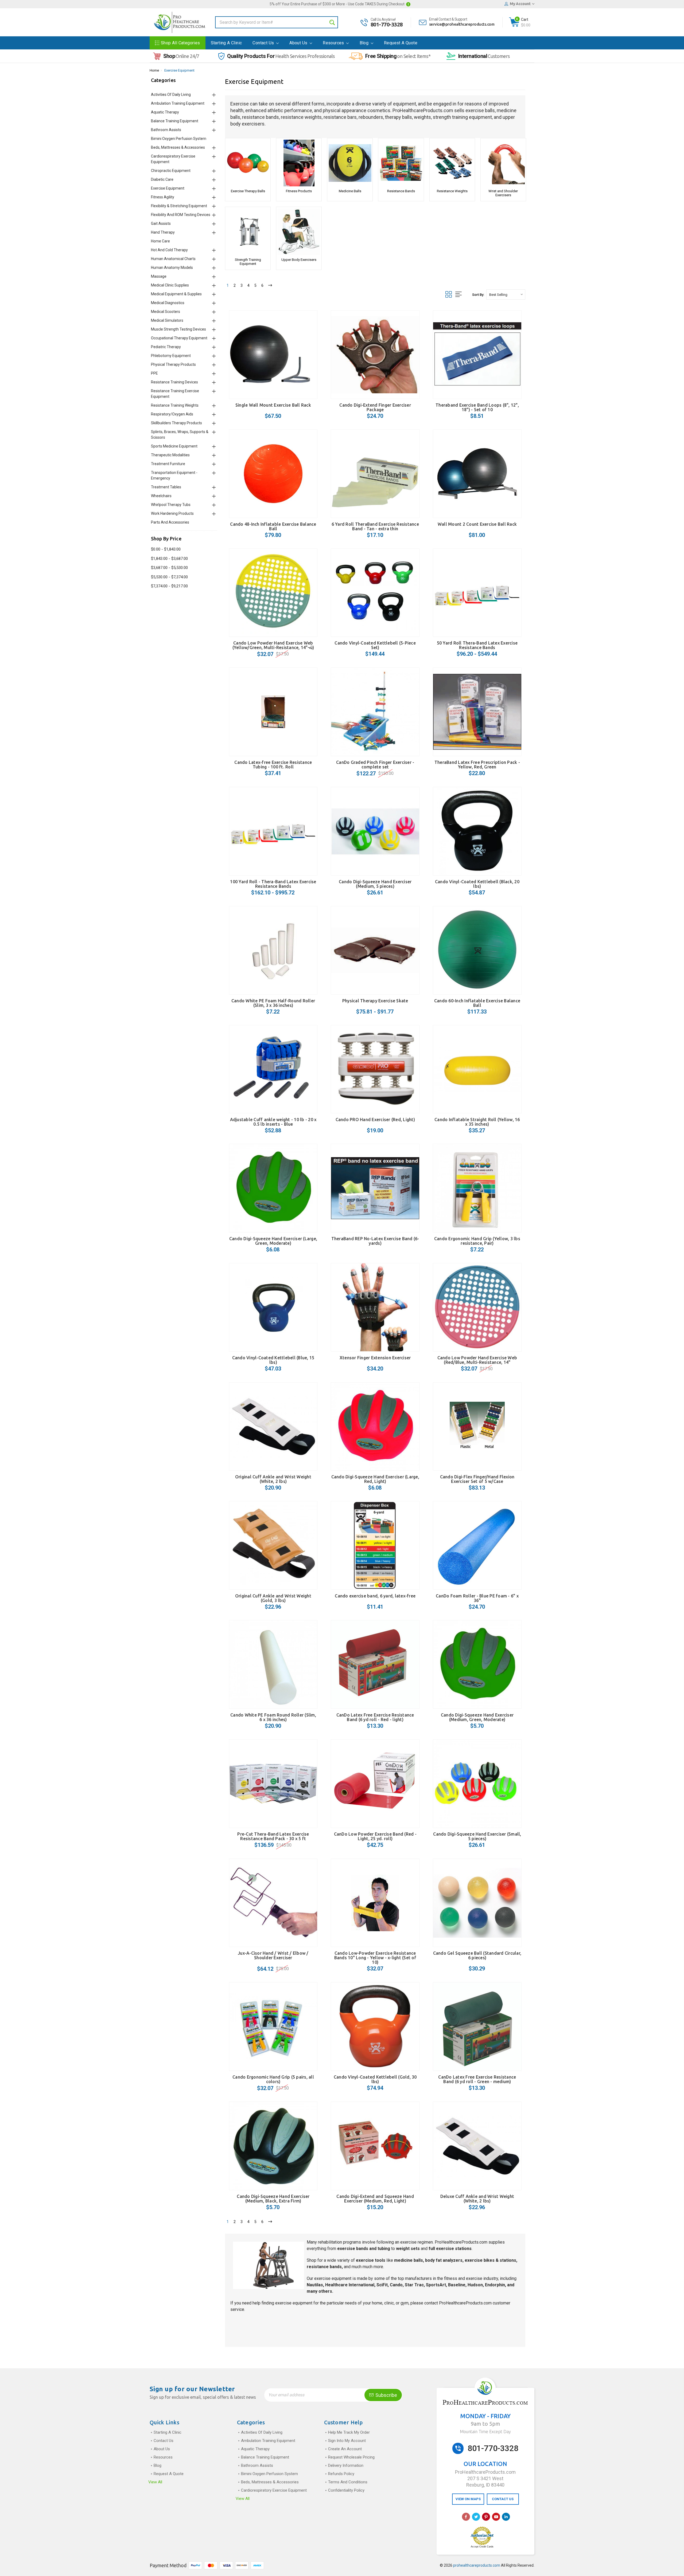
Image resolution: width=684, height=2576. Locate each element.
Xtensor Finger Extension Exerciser (375, 1358)
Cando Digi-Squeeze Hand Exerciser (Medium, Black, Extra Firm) (273, 2199)
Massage (159, 276)
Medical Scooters (166, 312)
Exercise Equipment (179, 70)
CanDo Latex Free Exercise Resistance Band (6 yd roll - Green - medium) (477, 2079)
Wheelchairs (161, 496)
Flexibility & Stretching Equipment (179, 206)
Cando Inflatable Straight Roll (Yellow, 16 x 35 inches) (477, 1122)
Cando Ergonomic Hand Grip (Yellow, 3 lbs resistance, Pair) (477, 1241)
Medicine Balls (350, 191)
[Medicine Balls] (350, 163)
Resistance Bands (401, 191)
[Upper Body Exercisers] (299, 232)
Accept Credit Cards (482, 2547)
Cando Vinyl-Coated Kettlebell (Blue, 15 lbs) (273, 1360)
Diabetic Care (162, 179)
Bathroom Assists (166, 130)
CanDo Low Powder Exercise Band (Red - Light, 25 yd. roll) (375, 1836)
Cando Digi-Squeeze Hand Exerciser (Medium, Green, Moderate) (477, 1717)
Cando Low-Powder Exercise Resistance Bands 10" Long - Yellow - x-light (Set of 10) (375, 1958)
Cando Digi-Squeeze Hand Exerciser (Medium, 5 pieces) (375, 884)
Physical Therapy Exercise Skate (375, 1001)
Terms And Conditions (348, 2482)
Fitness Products (299, 191)
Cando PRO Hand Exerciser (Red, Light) (375, 1120)
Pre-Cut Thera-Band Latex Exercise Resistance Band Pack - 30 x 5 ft (273, 1836)
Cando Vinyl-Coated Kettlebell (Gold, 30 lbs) (375, 2079)
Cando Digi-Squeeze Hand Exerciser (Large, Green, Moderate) (273, 1241)
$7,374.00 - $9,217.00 (169, 586)
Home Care (160, 241)
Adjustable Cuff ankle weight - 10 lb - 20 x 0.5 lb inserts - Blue (273, 1122)
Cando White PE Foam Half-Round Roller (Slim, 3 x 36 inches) (273, 1003)
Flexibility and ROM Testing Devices (181, 215)
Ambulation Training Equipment (178, 103)
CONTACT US (503, 2499)
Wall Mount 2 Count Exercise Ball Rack (477, 524)
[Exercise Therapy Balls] (248, 163)
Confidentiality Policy (346, 2490)
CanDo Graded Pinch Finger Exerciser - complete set (375, 765)
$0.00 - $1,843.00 (166, 549)
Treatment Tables (166, 487)
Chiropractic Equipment (171, 171)
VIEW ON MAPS (468, 2499)
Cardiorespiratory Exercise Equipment (274, 2490)
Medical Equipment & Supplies (176, 294)
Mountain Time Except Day (485, 2432)
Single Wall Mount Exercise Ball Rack (273, 405)
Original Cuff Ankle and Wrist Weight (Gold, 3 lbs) (273, 1598)
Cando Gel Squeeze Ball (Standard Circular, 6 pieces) (477, 1955)
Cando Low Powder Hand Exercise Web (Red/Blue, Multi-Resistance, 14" (477, 1360)
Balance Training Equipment (175, 121)
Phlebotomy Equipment (171, 356)
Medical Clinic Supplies (170, 285)
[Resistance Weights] (452, 163)
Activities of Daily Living (171, 95)
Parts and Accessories (170, 522)
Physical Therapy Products (173, 364)
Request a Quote (401, 43)
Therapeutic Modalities (170, 455)
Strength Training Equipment (248, 262)
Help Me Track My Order (349, 2432)
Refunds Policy (341, 2474)
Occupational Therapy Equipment (179, 338)
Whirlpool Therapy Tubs (171, 505)
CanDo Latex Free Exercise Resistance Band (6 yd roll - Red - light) (375, 1717)
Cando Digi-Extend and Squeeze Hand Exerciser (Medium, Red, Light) (375, 2199)
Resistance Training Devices (174, 382)
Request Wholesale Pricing (351, 2457)
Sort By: (478, 295)
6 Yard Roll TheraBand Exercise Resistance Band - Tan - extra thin (375, 526)
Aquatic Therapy (165, 112)
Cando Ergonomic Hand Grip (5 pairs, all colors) (273, 2079)
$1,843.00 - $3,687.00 (169, 559)
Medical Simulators (167, 320)
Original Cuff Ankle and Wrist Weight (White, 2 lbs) (273, 1479)
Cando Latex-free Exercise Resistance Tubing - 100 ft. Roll (273, 765)
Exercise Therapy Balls (248, 191)
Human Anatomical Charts (173, 259)
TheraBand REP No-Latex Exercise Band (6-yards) (375, 1241)
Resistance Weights (452, 191)
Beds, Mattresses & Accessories (178, 147)
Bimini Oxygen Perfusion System (179, 139)
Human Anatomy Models (172, 268)
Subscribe (386, 2395)
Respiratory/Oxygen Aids (172, 414)
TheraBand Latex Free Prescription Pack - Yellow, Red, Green (477, 765)
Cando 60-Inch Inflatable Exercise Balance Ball (477, 1003)
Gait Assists (161, 223)
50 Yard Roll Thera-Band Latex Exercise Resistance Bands (477, 645)
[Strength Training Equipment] (248, 232)
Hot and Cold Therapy (169, 250)
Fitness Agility (163, 197)
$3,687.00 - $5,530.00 (169, 568)
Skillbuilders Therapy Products (176, 423)
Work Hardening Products (172, 513)
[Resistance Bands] (401, 163)
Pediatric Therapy (166, 347)
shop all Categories (180, 43)
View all (155, 2482)
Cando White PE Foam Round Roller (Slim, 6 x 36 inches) (273, 1717)
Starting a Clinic (226, 43)
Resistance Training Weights (175, 405)
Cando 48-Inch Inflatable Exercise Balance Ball (273, 526)
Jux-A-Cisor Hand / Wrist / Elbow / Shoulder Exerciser (273, 1955)
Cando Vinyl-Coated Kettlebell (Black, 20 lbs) (477, 884)
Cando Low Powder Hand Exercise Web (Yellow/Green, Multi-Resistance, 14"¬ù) (273, 645)
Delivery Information (346, 2465)
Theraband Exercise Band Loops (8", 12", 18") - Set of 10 (477, 407)
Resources (334, 43)
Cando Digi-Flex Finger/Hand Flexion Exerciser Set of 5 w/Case (477, 1479)
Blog (365, 43)
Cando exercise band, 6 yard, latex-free (375, 1596)
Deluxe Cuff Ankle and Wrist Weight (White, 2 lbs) (477, 2199)
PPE (154, 373)
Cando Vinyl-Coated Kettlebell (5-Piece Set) (375, 645)
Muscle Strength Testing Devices (178, 329)
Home (154, 70)
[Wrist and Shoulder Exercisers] (503, 163)
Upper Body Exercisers (299, 260)
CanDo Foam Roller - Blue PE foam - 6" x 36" (477, 1598)
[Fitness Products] (299, 163)
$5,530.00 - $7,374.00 (169, 577)
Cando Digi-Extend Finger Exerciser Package (375, 407)
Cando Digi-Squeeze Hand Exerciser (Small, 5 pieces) (477, 1836)
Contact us (264, 43)
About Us (299, 43)
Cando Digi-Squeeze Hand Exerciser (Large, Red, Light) (375, 1479)
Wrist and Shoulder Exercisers (503, 193)
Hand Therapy (163, 232)
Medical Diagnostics (168, 303)
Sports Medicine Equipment (174, 446)
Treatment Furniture (168, 464)
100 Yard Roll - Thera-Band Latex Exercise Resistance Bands (273, 884)
